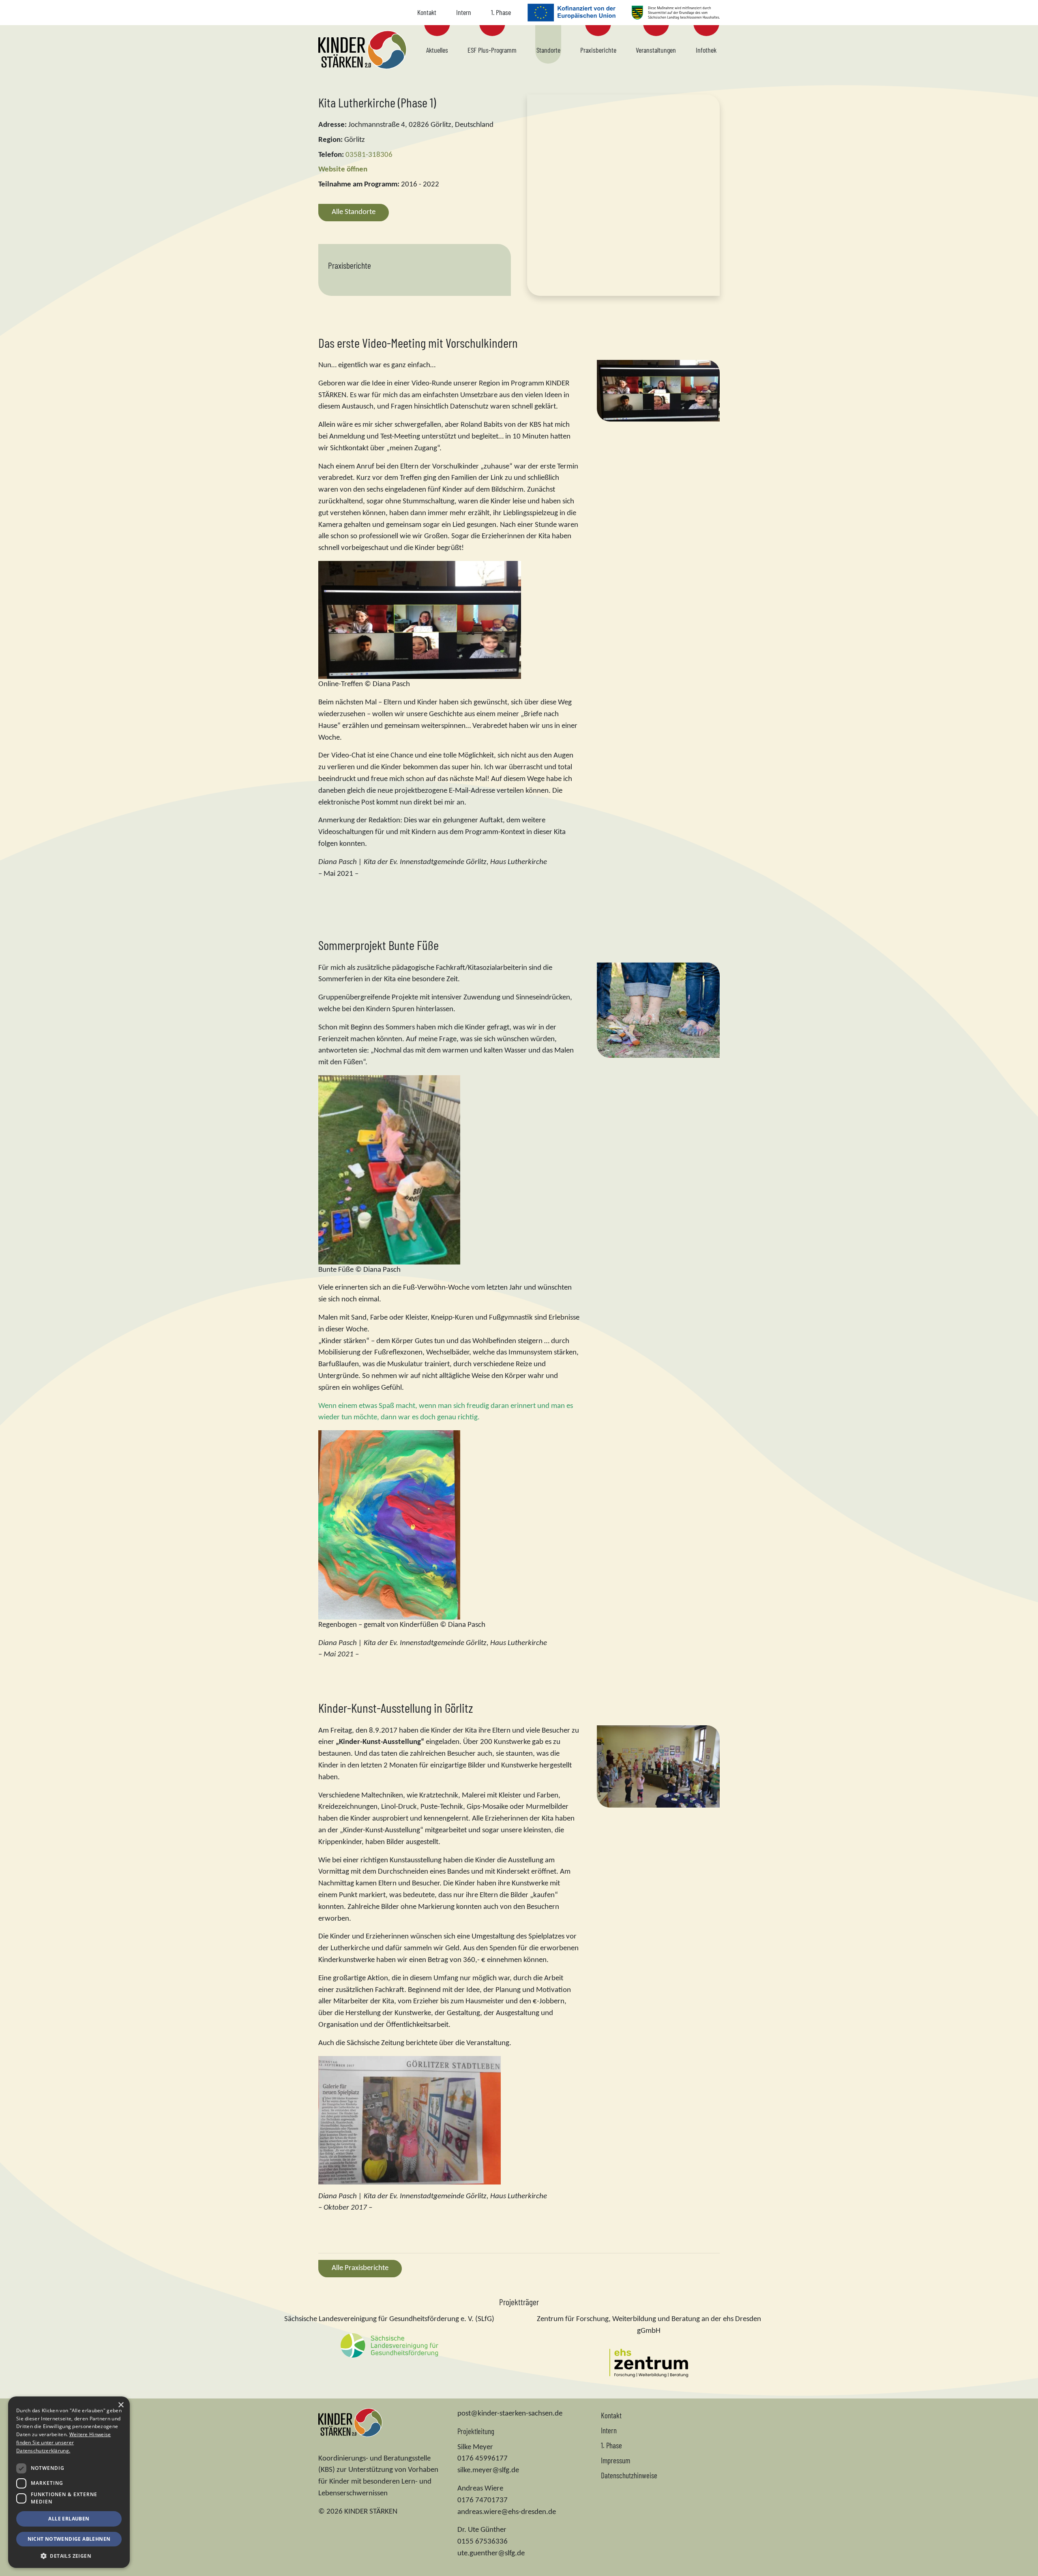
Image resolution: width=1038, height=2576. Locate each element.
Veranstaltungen (656, 50)
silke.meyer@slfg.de (488, 2470)
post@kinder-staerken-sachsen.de (510, 2414)
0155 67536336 (483, 2542)
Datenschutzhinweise (629, 2475)
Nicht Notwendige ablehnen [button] (69, 2539)
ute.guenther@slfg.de (491, 2554)
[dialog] (69, 2482)
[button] (69, 2556)
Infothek (706, 50)
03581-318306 (369, 155)
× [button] (121, 2405)
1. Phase (501, 12)
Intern (464, 12)
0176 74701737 (483, 2500)
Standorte (548, 50)
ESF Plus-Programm (492, 50)
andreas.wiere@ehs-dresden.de (507, 2512)
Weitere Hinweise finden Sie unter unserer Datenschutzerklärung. (63, 2442)
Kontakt (427, 12)
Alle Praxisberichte (360, 2268)
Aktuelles (437, 50)
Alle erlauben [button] (69, 2519)
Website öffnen (343, 170)
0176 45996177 (483, 2459)
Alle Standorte (354, 212)
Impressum (616, 2460)
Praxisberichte (598, 50)
